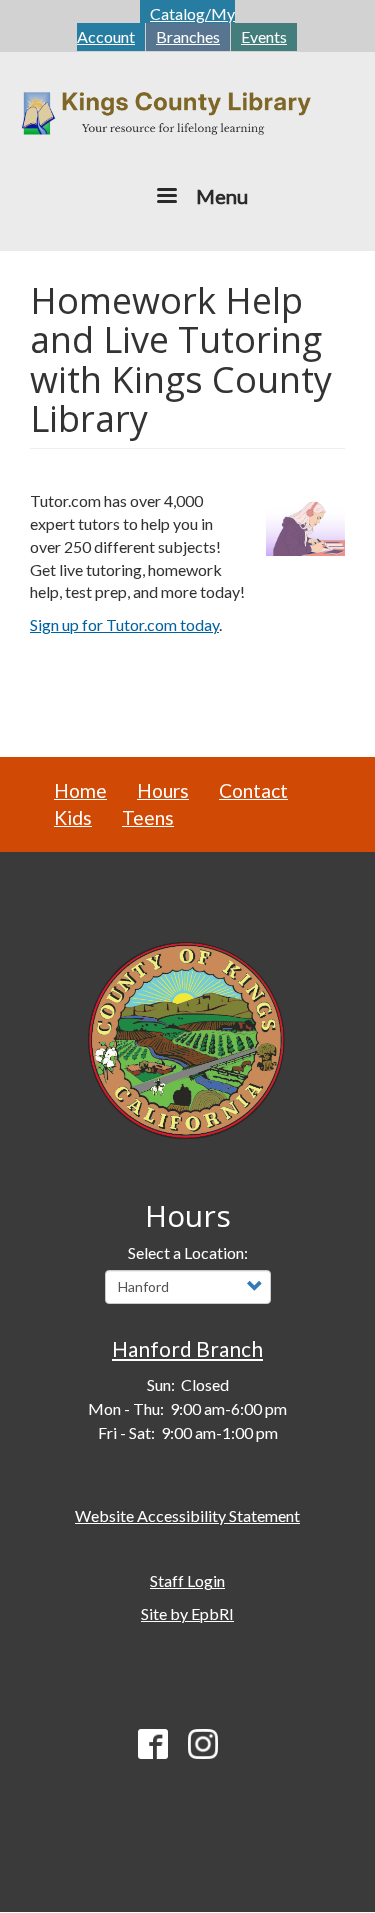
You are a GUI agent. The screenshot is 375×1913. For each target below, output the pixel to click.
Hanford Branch (187, 1348)
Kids (73, 817)
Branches (188, 36)
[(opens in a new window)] (188, 1037)
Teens (148, 817)
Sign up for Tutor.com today (124, 624)
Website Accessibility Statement (187, 1515)
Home (80, 790)
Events (264, 36)
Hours (163, 790)
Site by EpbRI (187, 1613)
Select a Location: (188, 1252)
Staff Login (187, 1580)
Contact (253, 790)
